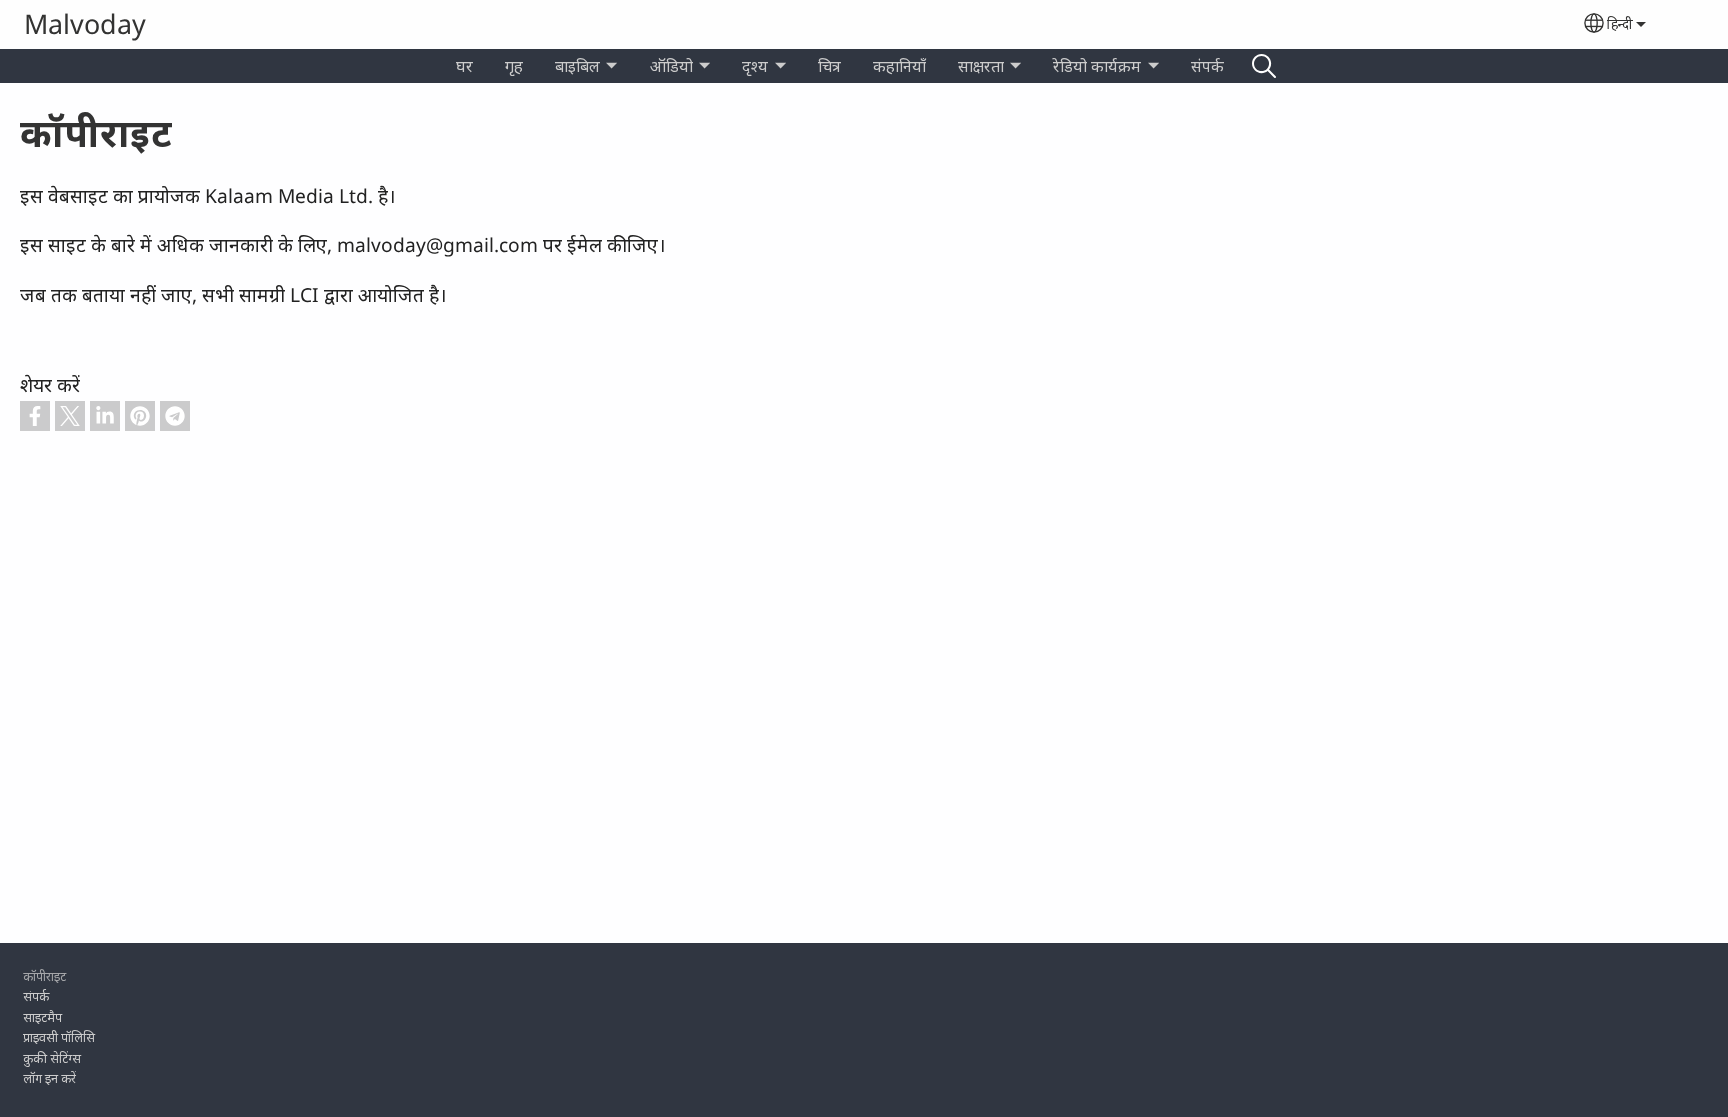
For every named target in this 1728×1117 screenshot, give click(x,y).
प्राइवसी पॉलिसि (59, 1037)
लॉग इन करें (49, 1078)
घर (464, 66)
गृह (514, 66)
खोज (1264, 66)
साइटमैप (42, 1017)
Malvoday (85, 23)
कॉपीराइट (44, 976)
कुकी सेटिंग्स (52, 1058)
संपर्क (1207, 66)
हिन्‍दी (1620, 23)
